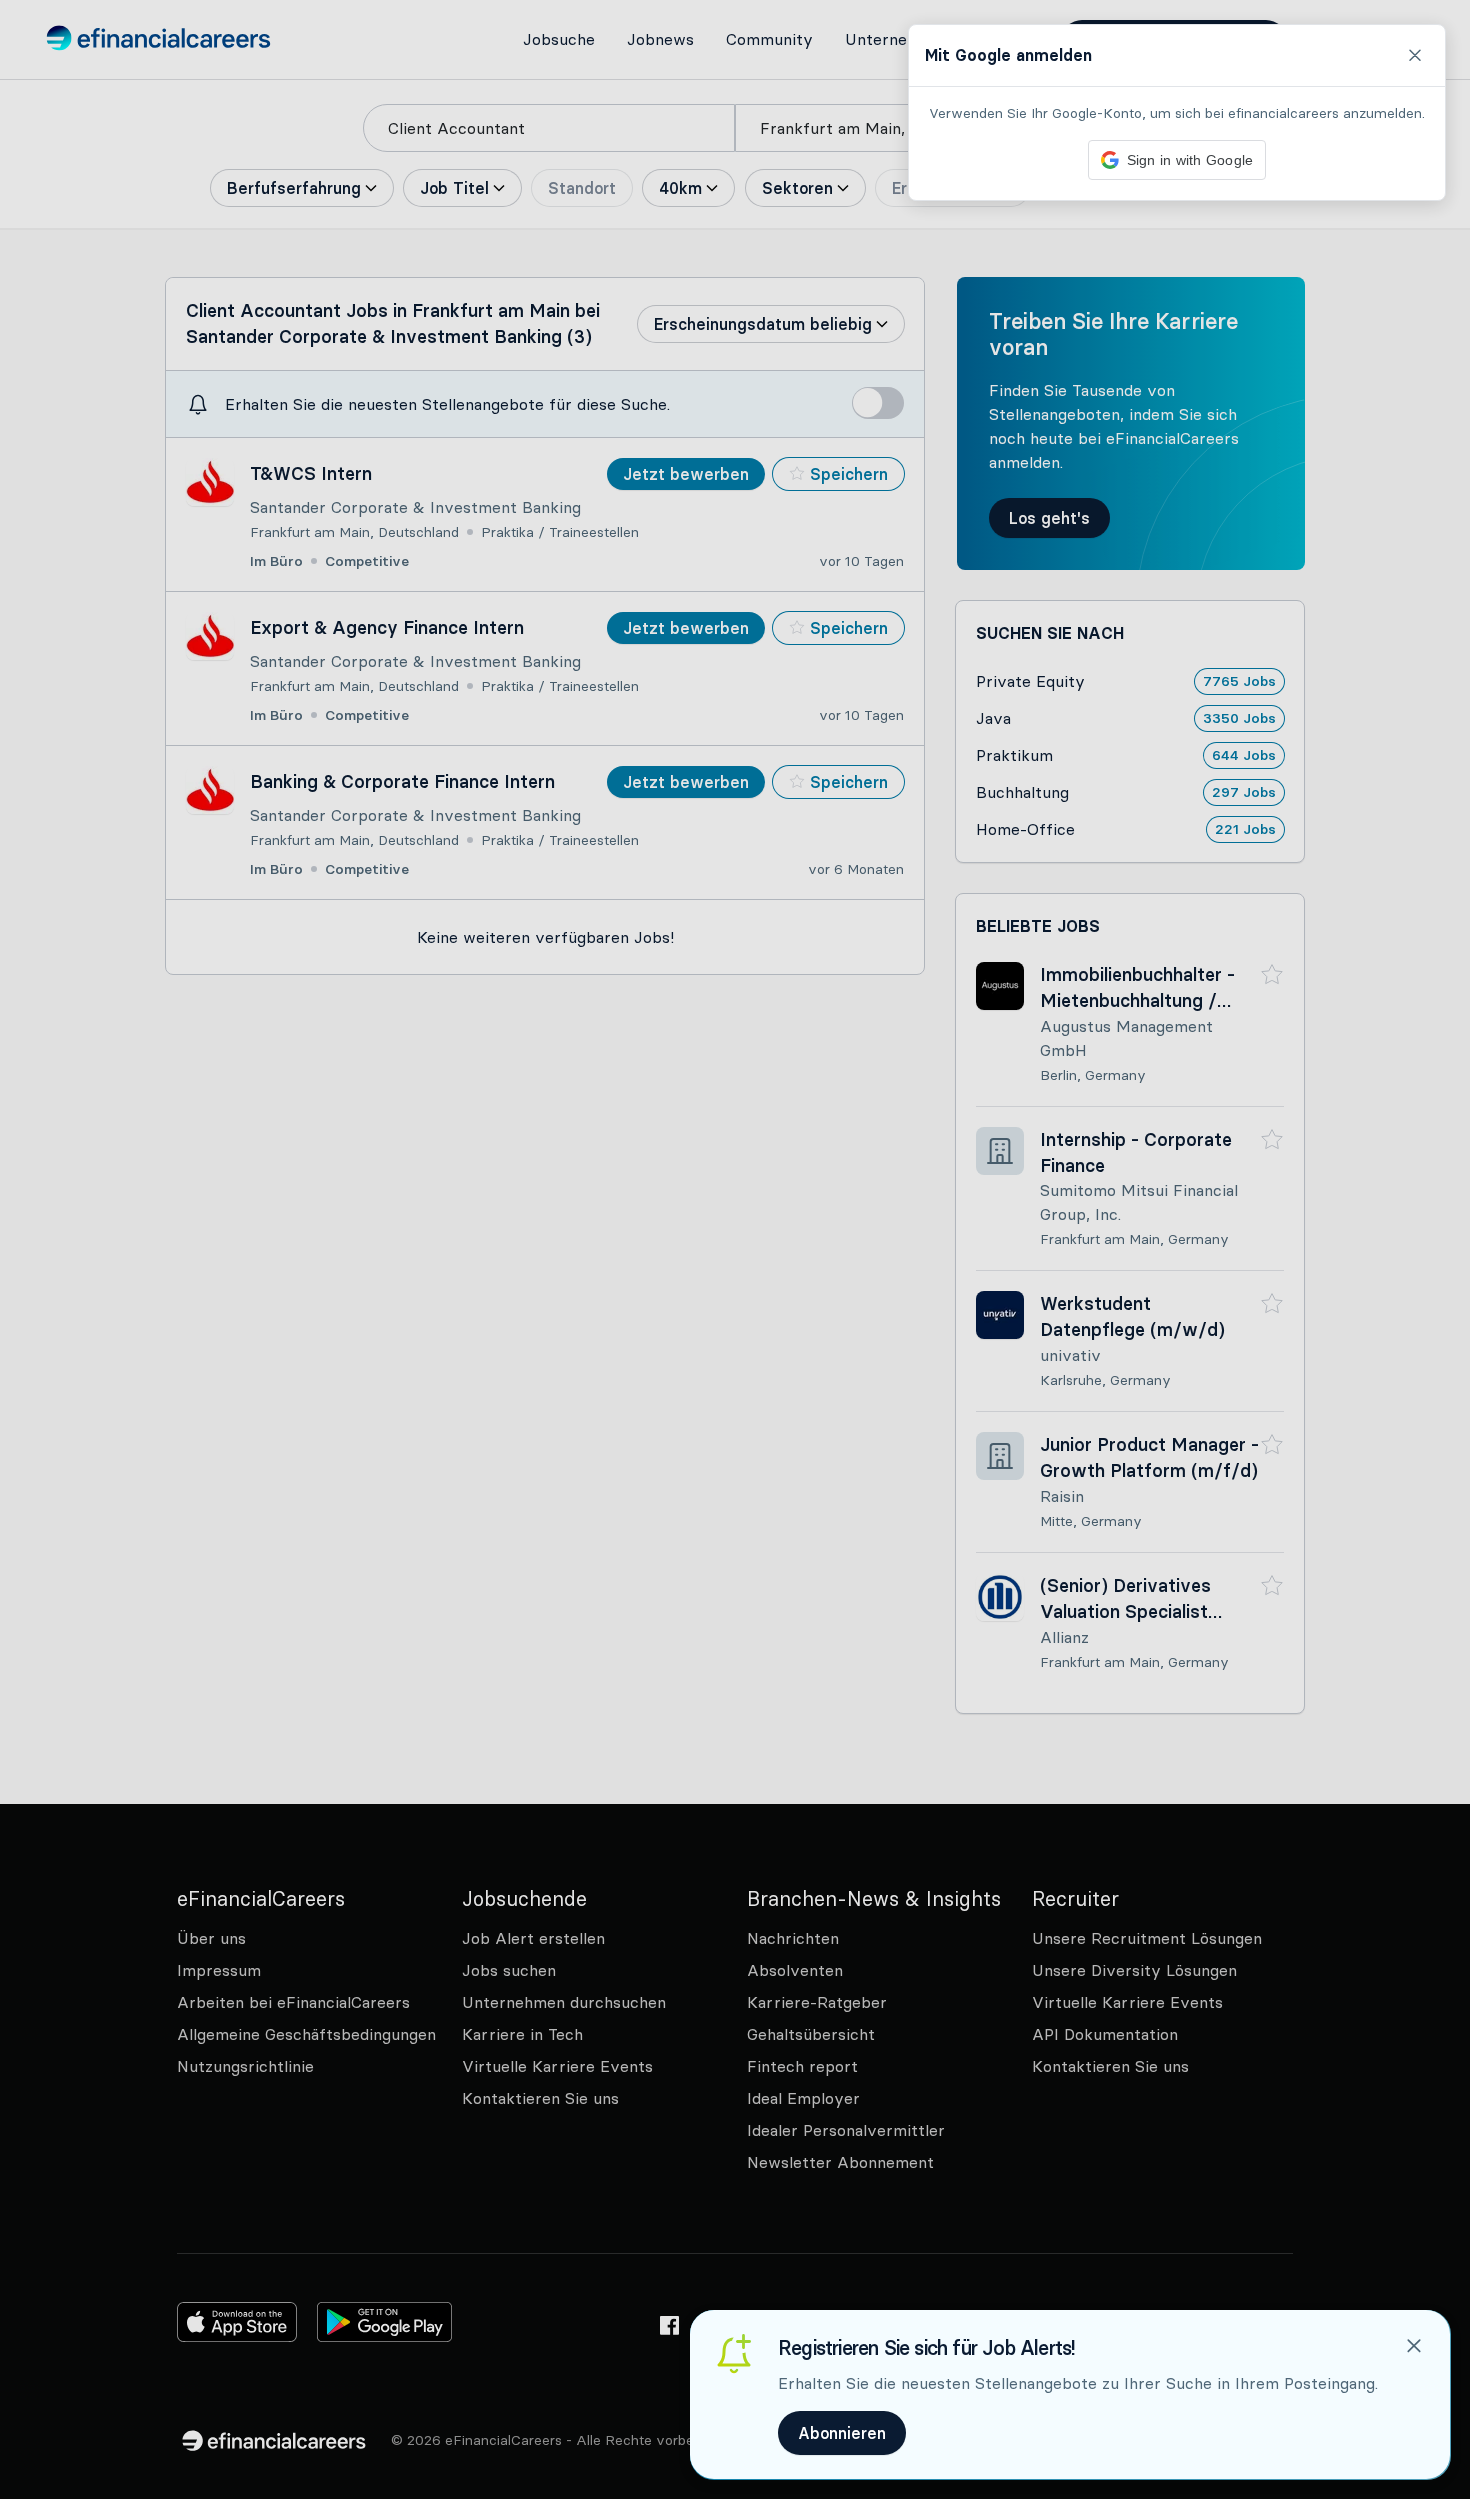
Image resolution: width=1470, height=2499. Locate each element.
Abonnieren (842, 2433)
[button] (735, 1249)
